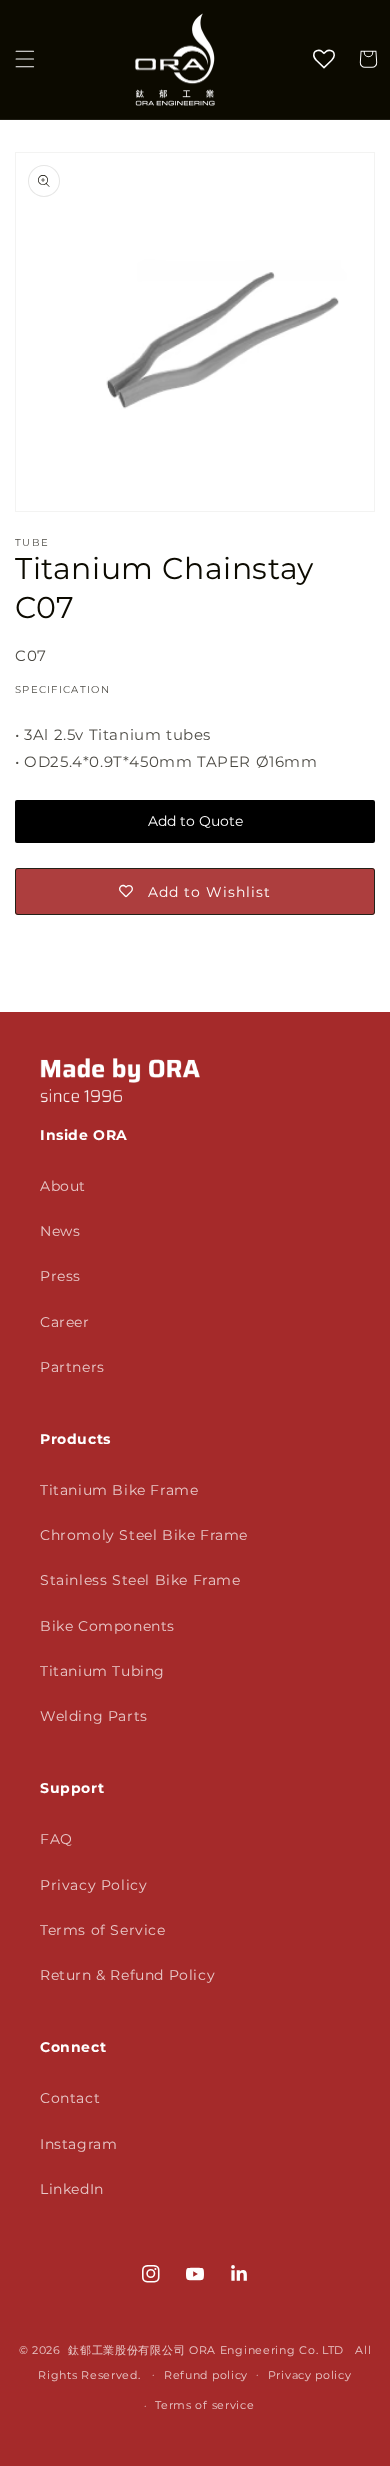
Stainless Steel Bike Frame (140, 1580)
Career (65, 1322)
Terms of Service (103, 1930)
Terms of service (204, 2405)
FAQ (56, 1839)
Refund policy (206, 2375)
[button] (25, 59)
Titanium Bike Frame (119, 1490)
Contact (70, 2098)
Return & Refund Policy (127, 1975)
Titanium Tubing (102, 1671)
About (63, 1186)
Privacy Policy (93, 1885)
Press (60, 1276)
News (60, 1231)
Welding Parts (94, 1716)
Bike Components (107, 1626)
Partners (72, 1367)
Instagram (78, 2144)
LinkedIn (72, 2189)
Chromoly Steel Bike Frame (144, 1535)
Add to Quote (195, 821)
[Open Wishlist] (324, 59)
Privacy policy (310, 2375)
